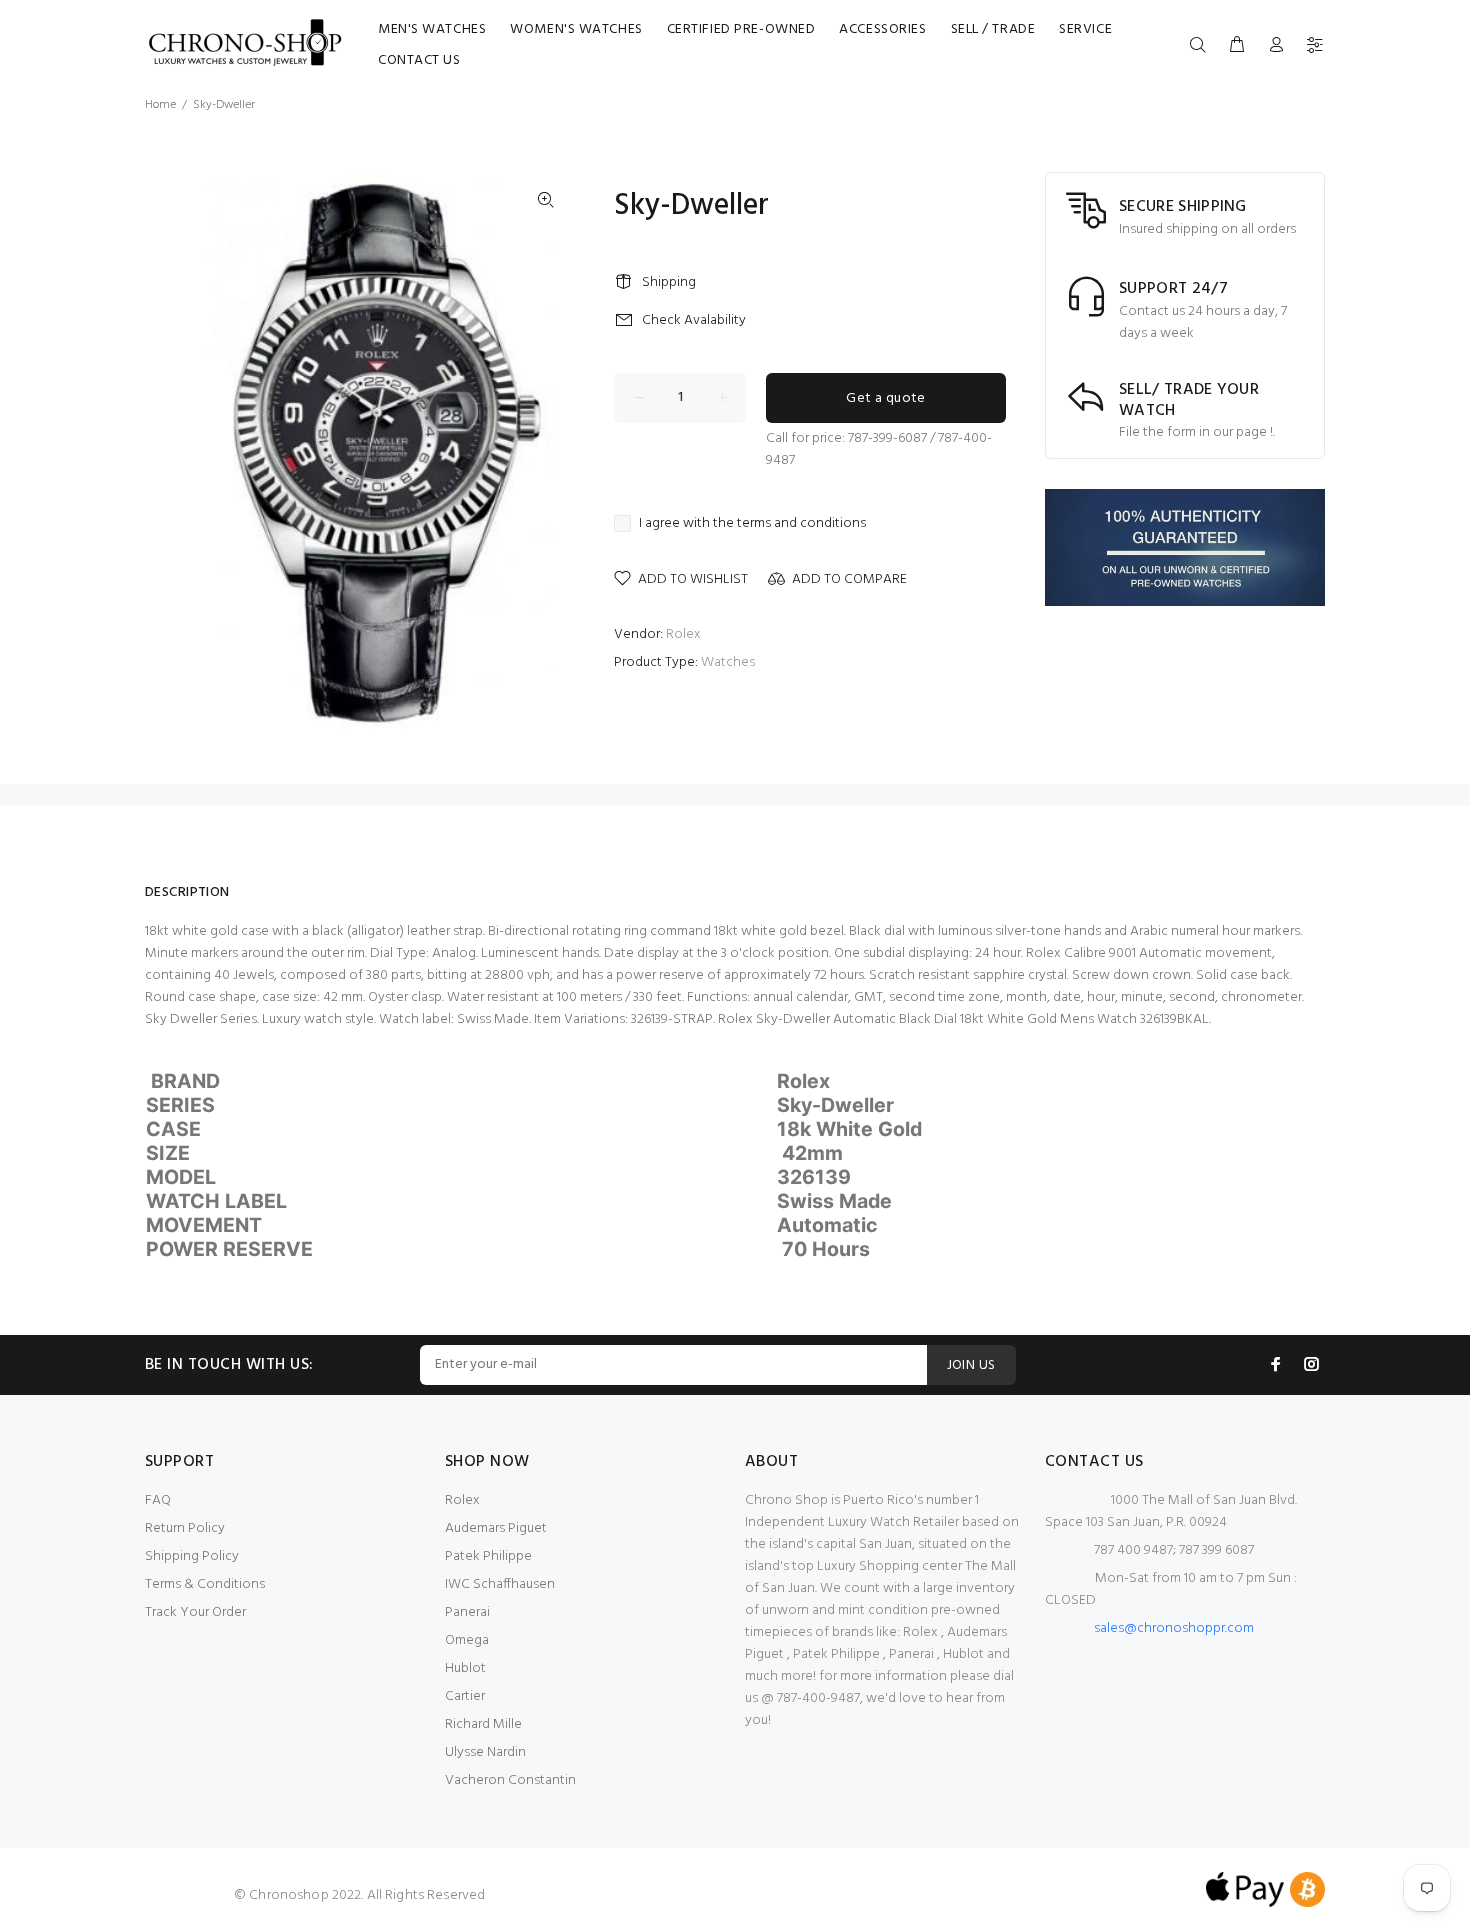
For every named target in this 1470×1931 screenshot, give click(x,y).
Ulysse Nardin (485, 1752)
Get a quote (886, 398)
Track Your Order (195, 1612)
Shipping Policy (192, 1556)
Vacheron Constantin (510, 1780)
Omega (467, 1640)
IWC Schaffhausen (500, 1584)
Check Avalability (694, 320)
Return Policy (185, 1528)
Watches (728, 662)
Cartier (465, 1696)
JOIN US (971, 1365)
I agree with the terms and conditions (752, 524)
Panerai (467, 1612)
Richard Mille (483, 1724)
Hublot (465, 1668)
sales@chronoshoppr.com (1174, 1628)
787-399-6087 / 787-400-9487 (879, 449)
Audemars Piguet (496, 1528)
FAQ (158, 1500)
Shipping (669, 282)
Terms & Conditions (205, 1584)
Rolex (683, 634)
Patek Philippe (488, 1556)
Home (160, 105)
